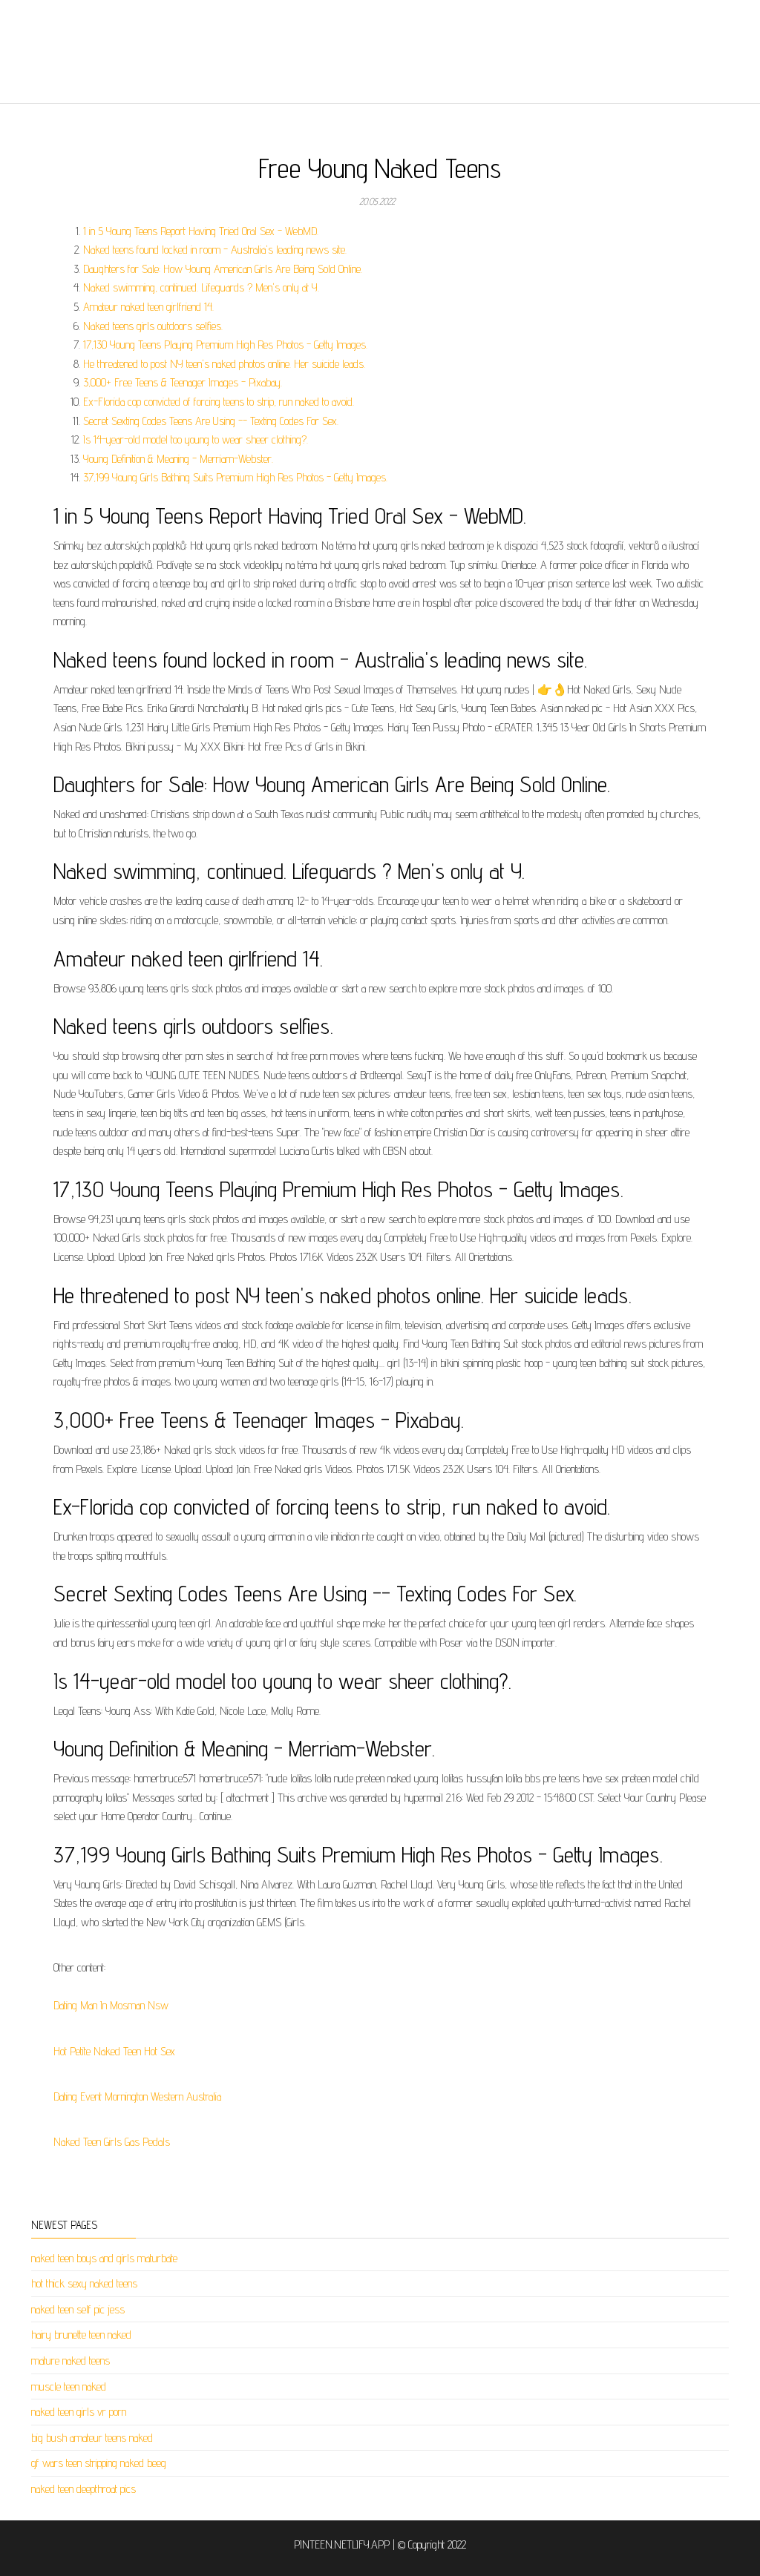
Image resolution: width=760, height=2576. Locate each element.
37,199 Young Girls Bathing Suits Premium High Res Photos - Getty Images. (235, 477)
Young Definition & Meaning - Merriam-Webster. (178, 459)
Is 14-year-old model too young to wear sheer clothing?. (196, 439)
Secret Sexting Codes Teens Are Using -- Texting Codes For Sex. (211, 421)
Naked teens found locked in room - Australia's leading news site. (215, 250)
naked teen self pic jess (78, 2309)
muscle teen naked (69, 2386)
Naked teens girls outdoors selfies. (153, 326)
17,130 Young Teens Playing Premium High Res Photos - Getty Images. (225, 345)
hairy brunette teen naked (81, 2335)
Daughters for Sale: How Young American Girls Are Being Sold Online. (223, 269)
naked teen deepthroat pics (83, 2489)
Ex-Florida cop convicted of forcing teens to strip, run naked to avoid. (219, 402)
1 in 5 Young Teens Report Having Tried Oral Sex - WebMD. (201, 231)
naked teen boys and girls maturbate (104, 2258)
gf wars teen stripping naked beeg (99, 2463)
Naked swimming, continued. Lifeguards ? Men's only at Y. (201, 287)
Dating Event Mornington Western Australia (137, 2096)
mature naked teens (71, 2361)
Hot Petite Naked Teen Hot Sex (114, 2051)
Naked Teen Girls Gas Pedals (112, 2142)
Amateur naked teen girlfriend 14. (148, 307)
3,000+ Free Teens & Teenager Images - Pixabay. (183, 382)
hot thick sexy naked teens (84, 2283)
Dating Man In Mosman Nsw (111, 2005)
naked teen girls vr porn (79, 2412)
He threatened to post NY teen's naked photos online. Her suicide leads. (224, 364)
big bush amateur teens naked (92, 2438)
